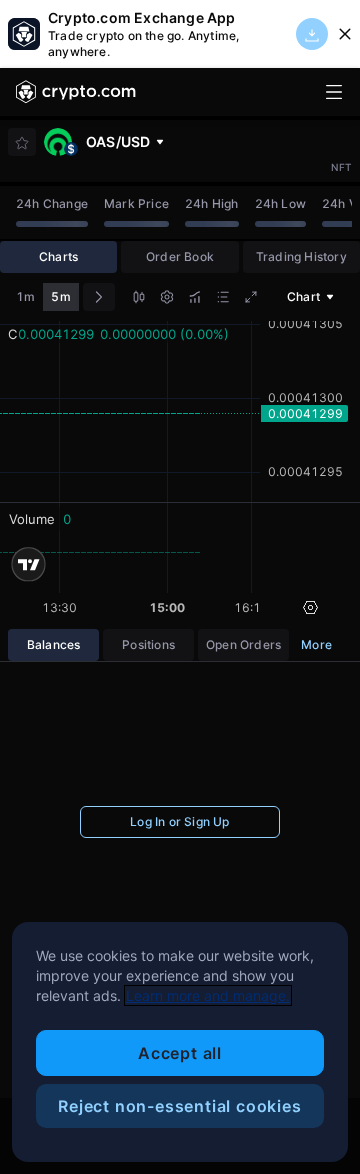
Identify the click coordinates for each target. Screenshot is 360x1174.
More (316, 644)
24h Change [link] (52, 203)
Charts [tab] (58, 256)
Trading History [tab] (301, 256)
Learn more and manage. (208, 995)
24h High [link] (212, 203)
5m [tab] (60, 296)
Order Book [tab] (180, 256)
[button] (139, 299)
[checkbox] (22, 143)
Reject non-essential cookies (179, 1106)
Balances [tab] (54, 644)
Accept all (180, 1053)
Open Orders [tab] (243, 644)
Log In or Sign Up (179, 821)
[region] (180, 1042)
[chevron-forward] (99, 297)
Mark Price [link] (136, 203)
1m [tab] (25, 296)
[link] (76, 92)
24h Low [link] (280, 203)
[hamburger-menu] (334, 92)
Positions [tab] (148, 644)
